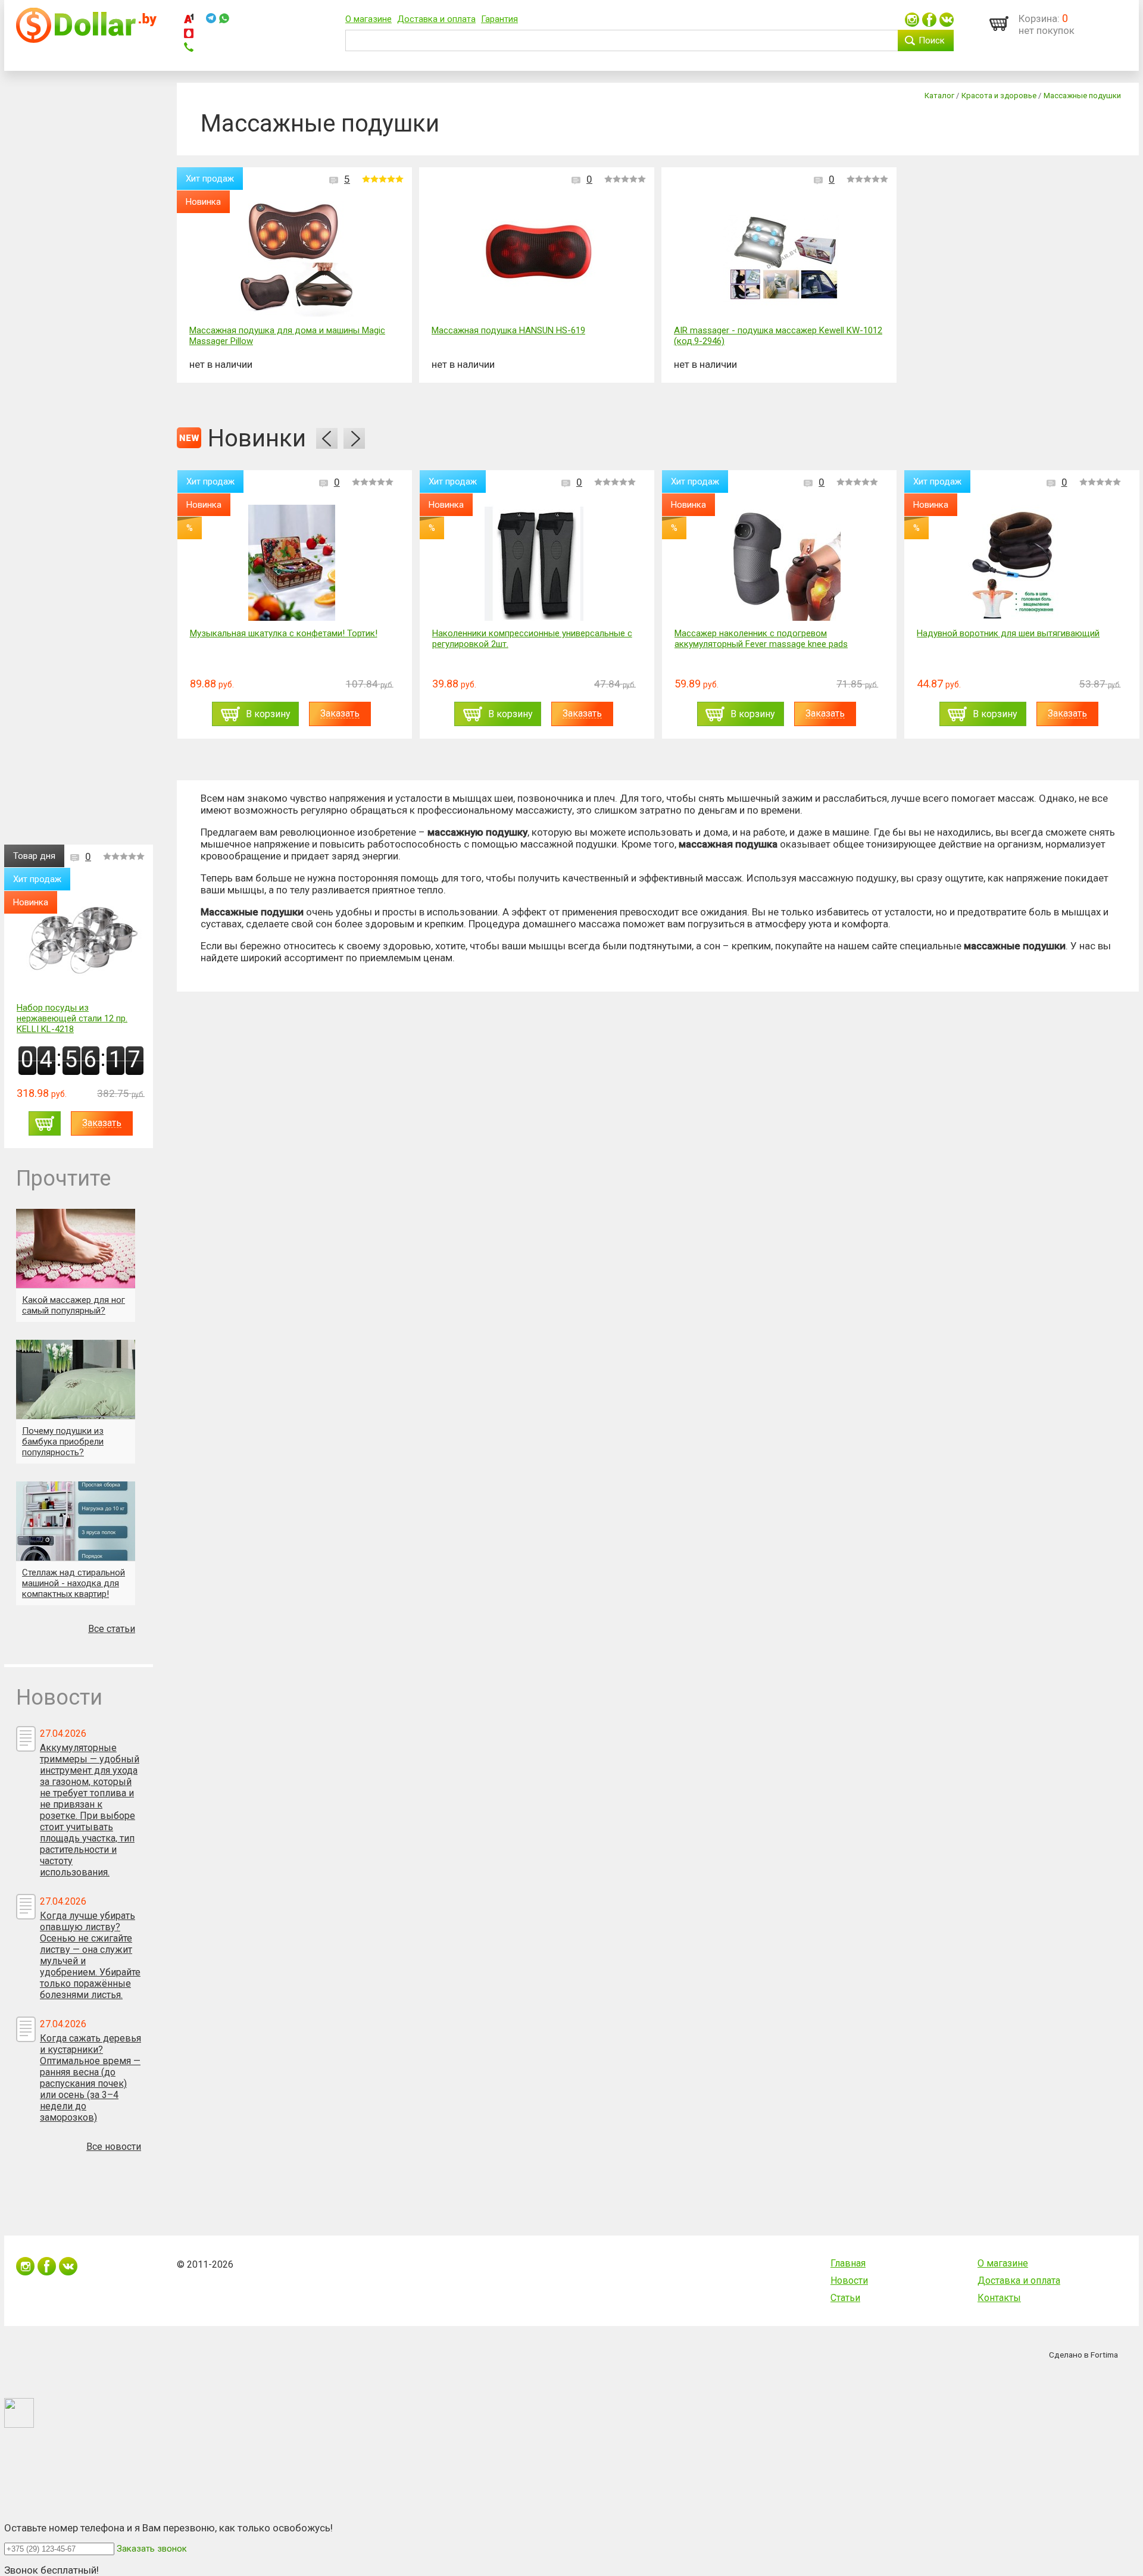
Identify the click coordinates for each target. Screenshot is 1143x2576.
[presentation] (327, 438)
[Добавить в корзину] (45, 1123)
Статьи (845, 2298)
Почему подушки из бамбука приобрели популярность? (63, 1442)
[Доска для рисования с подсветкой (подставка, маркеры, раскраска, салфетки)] (1019, 563)
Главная (848, 2263)
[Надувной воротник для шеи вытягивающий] (777, 563)
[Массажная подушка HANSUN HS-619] (539, 260)
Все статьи (112, 1629)
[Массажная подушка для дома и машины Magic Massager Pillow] (297, 260)
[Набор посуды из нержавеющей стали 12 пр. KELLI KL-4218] (81, 937)
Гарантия (499, 19)
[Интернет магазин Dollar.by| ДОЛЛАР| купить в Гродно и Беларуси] (86, 40)
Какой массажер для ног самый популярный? (74, 1305)
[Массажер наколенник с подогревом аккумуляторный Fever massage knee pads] (534, 563)
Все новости (114, 2147)
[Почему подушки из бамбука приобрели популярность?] (76, 1379)
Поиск (932, 40)
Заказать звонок (152, 2549)
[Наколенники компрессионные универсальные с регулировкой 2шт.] (292, 563)
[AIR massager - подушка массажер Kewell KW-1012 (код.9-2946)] (781, 260)
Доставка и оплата (436, 19)
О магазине (368, 19)
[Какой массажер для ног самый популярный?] (76, 1248)
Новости (849, 2280)
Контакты (999, 2298)
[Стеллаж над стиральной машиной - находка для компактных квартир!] (76, 1521)
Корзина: (1039, 18)
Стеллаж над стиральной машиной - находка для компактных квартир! (74, 1583)
